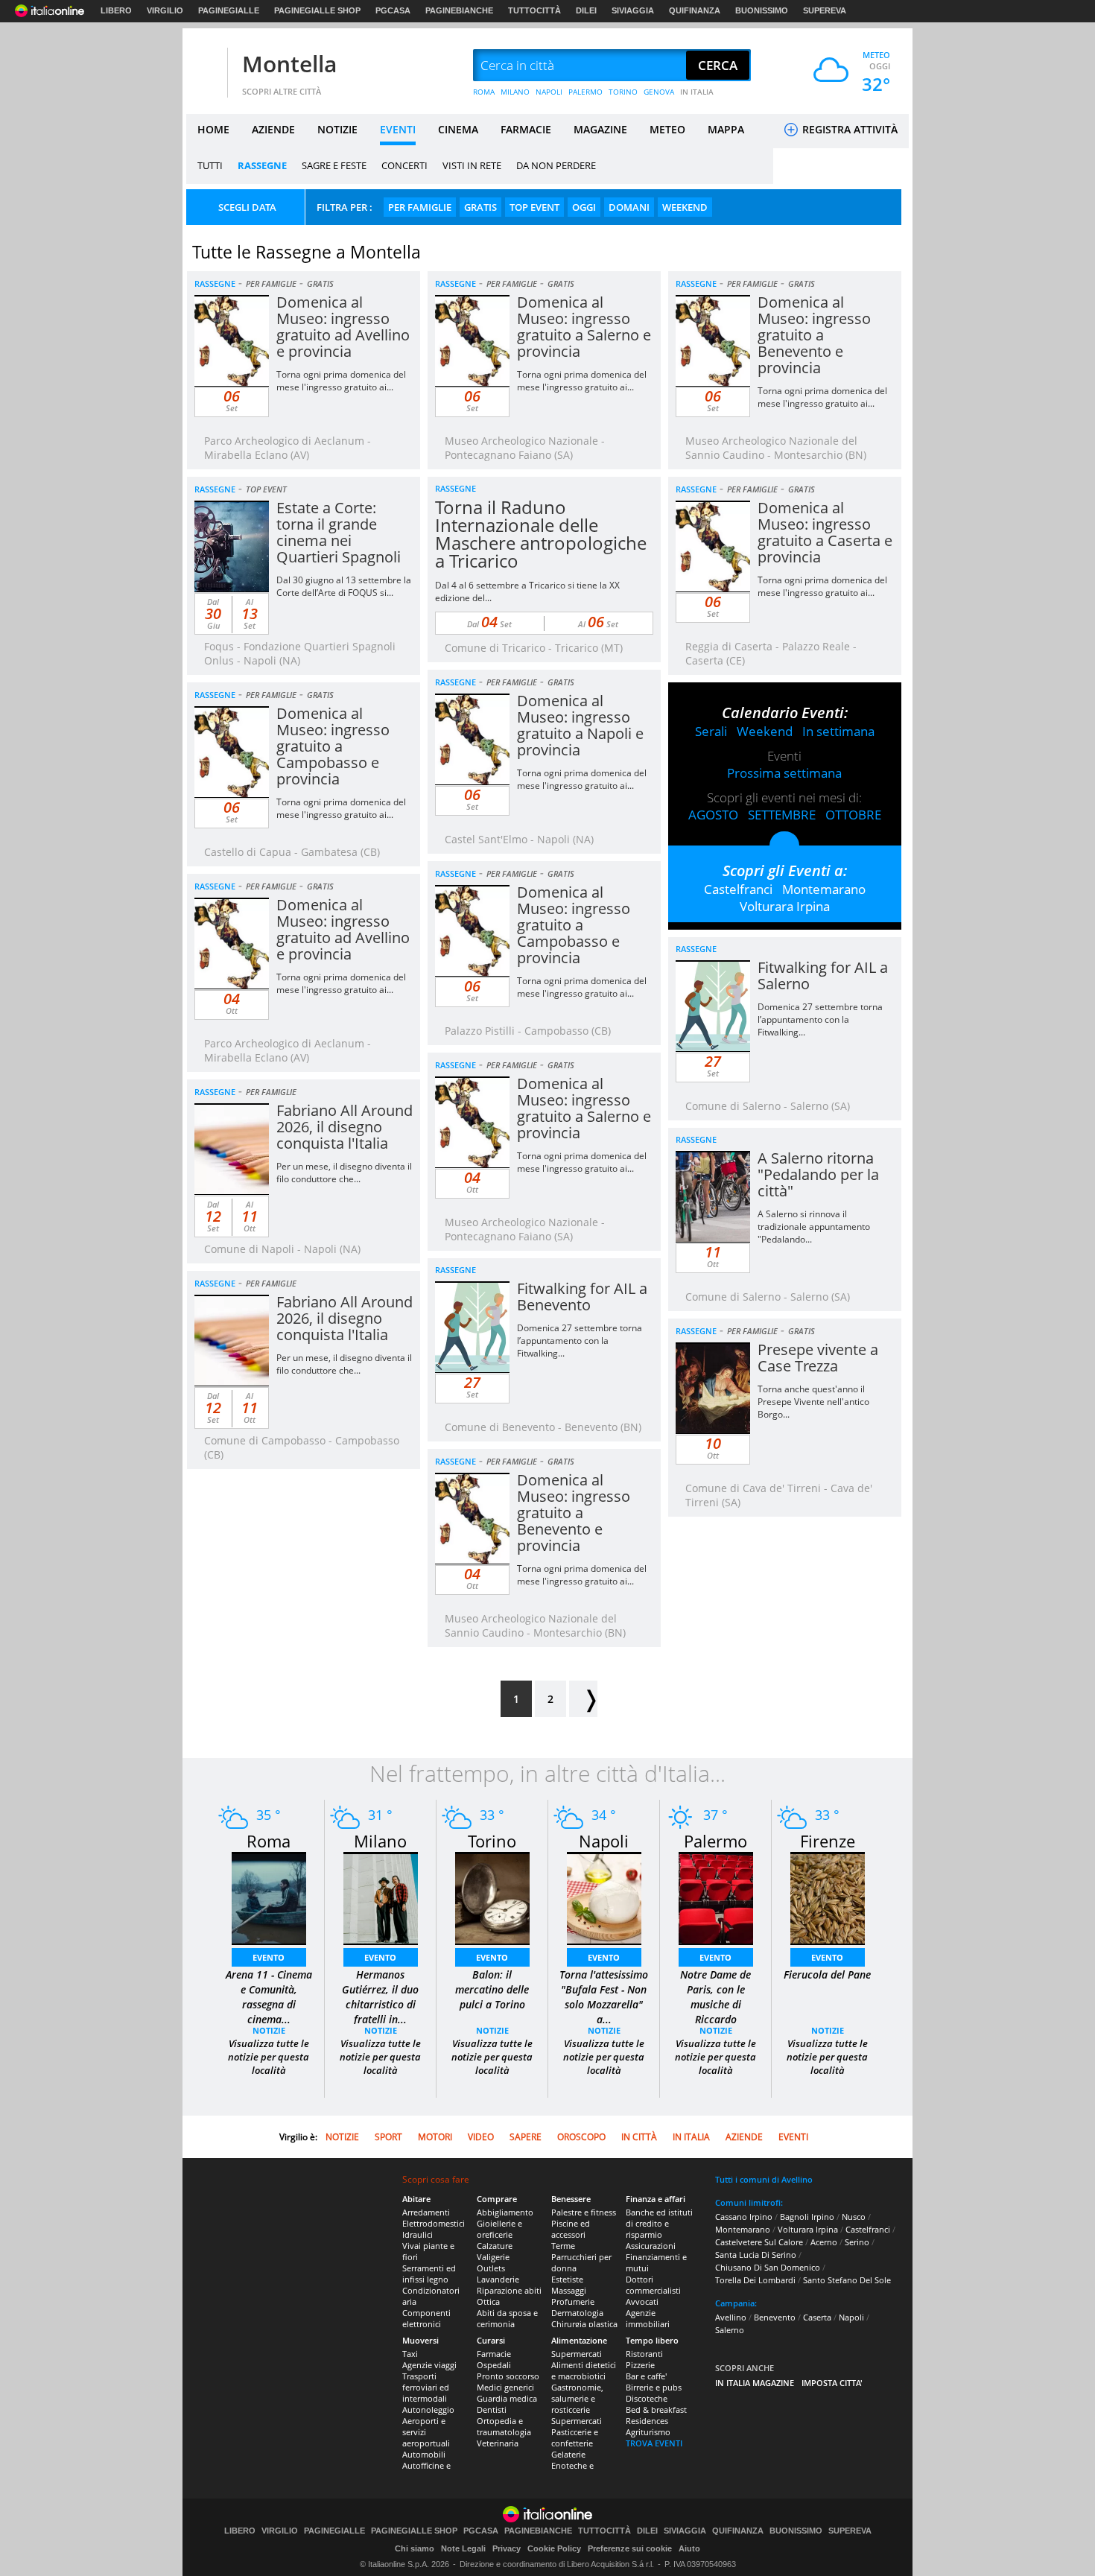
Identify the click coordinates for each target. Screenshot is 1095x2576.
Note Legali (463, 2548)
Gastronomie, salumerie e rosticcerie (577, 2398)
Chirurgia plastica (584, 2324)
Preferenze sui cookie (630, 2548)
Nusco (854, 2217)
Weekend (765, 731)
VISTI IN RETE (472, 165)
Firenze (828, 1841)
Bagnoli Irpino (807, 2217)
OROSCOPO (581, 2137)
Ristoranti (644, 2354)
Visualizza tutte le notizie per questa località (269, 2057)
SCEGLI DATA (247, 207)
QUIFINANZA (695, 10)
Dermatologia (577, 2313)
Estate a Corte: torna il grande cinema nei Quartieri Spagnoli (339, 532)
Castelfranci (738, 889)
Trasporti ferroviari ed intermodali (426, 2387)
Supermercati (577, 2354)
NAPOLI (549, 92)
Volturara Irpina (785, 906)
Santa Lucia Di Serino (756, 2255)
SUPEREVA (825, 10)
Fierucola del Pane (827, 1974)
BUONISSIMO (762, 10)
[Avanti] (583, 1699)
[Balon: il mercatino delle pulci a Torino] (492, 1897)
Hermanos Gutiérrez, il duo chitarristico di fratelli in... (380, 1997)
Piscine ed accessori (571, 2229)
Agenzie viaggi (429, 2365)
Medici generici (505, 2387)
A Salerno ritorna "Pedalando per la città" (818, 1174)
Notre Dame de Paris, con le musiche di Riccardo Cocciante (715, 2004)
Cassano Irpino (744, 2217)
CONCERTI (404, 165)
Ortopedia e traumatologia (504, 2426)
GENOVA (659, 92)
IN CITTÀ (639, 2137)
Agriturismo (648, 2432)
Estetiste (567, 2279)
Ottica (488, 2301)
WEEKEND (685, 207)
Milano (380, 1841)
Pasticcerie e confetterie (575, 2437)
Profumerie (573, 2301)
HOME (213, 129)
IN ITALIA (697, 92)
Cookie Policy (554, 2548)
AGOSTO (713, 815)
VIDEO (481, 2137)
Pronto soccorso (508, 2376)
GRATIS (480, 207)
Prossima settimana (784, 773)
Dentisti (492, 2410)
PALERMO (585, 92)
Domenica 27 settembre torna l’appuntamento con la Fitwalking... (820, 1019)
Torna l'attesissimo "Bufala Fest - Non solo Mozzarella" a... (604, 1997)
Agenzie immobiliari (648, 2318)
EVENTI (398, 129)
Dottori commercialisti (653, 2285)
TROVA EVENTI (654, 2443)
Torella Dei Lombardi (755, 2280)
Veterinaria (498, 2443)
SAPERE (526, 2137)
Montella (289, 64)
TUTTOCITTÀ (534, 10)
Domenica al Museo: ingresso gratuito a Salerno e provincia (584, 327)
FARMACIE (526, 129)
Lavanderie (498, 2279)
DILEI (586, 10)
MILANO (515, 92)
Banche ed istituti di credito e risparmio (659, 2223)
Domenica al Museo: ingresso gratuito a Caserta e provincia (825, 532)
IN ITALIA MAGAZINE (755, 2383)
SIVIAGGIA (633, 10)
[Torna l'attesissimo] (604, 1897)
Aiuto (689, 2548)
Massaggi (569, 2290)
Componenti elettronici (426, 2318)
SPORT (388, 2137)
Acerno (824, 2242)
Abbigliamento (505, 2212)
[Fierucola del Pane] (828, 1897)
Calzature (495, 2246)
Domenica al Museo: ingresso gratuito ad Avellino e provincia (343, 327)
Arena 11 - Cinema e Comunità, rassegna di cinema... (269, 1997)
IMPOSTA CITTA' (832, 2383)
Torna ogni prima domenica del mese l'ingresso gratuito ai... (341, 381)
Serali (711, 731)
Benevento (775, 2317)
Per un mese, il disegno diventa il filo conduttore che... (344, 1173)
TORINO (623, 92)
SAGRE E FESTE (334, 165)
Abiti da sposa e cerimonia (507, 2318)
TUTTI (210, 165)
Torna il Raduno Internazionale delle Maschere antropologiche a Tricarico (541, 534)
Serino (857, 2242)
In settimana (838, 731)
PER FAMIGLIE (420, 207)
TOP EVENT (534, 207)
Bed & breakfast (656, 2410)
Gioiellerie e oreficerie (499, 2229)
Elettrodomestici (434, 2223)
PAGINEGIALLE (229, 10)
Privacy (507, 2548)
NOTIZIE (337, 129)
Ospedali (494, 2365)
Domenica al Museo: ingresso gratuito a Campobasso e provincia (333, 746)
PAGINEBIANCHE (459, 10)
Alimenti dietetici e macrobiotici (584, 2370)
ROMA (484, 92)
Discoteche (647, 2398)
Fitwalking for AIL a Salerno (823, 975)
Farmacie (494, 2354)
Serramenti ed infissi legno (429, 2274)
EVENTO (269, 1957)
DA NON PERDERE (556, 165)
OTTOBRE (853, 815)
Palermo (715, 1841)
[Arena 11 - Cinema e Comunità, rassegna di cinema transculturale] (269, 1897)
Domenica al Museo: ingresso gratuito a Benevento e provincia (814, 335)
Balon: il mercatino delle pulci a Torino (492, 1989)
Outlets (491, 2268)
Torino (492, 1841)
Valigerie (493, 2257)
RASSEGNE (262, 165)
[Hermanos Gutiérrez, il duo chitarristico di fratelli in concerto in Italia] (381, 1897)
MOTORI (435, 2137)
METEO (667, 129)
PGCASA (393, 10)
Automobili (424, 2454)
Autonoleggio (428, 2410)
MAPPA (726, 129)
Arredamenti (426, 2212)
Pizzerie (640, 2365)
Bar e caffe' (646, 2376)
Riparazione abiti (509, 2290)
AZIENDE (273, 129)
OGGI (584, 207)
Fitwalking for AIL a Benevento (582, 1297)
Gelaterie (568, 2454)
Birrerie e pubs (654, 2387)
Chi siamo (415, 2548)
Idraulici (418, 2234)
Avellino (731, 2317)
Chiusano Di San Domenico (768, 2267)
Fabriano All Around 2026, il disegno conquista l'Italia (345, 1127)
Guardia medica (507, 2398)
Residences (647, 2421)
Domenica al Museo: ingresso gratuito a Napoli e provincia (580, 725)
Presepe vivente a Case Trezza (818, 1358)
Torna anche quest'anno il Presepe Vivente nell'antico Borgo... (813, 1402)
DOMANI (629, 207)
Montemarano (824, 889)
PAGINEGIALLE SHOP (317, 10)
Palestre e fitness (584, 2212)
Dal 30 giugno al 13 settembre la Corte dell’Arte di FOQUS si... (344, 586)
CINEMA (458, 129)
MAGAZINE (600, 129)
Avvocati (642, 2301)
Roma (269, 1841)
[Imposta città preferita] (205, 66)
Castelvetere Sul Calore (759, 2242)
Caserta (817, 2317)
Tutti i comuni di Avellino (764, 2179)
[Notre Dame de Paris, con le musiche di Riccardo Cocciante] (716, 1897)
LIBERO (116, 10)
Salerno (730, 2330)
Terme (563, 2246)
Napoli (604, 1841)
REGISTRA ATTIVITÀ (848, 129)
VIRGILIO (165, 10)
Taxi (410, 2354)
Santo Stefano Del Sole (847, 2280)
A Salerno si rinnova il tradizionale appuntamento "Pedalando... (814, 1227)
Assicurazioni (651, 2246)
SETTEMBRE (782, 815)
